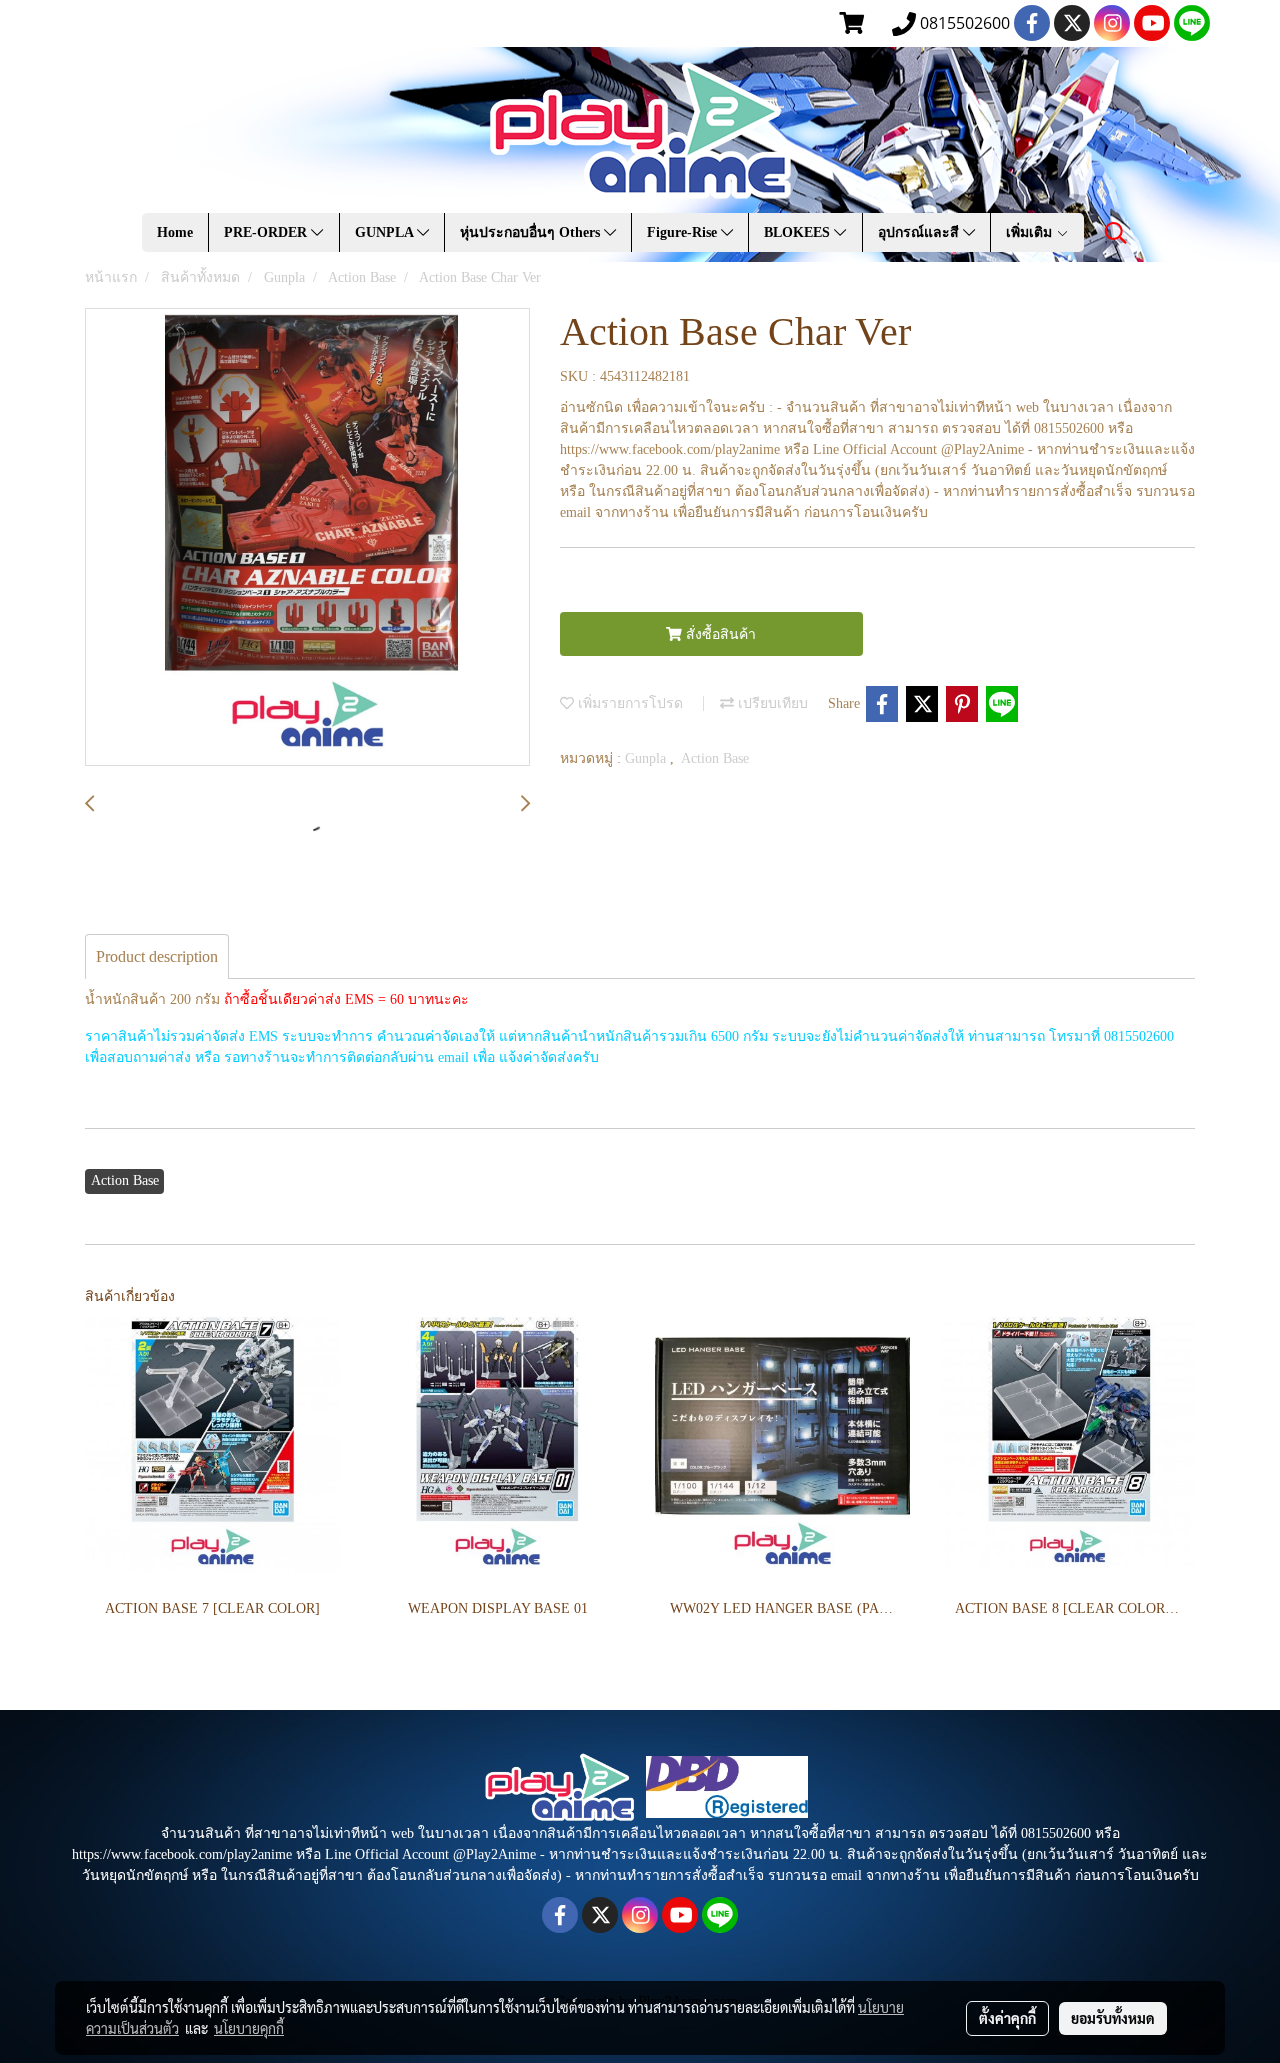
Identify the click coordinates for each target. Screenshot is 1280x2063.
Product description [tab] (157, 956)
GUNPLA (386, 232)
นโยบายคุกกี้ (249, 2028)
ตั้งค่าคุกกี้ (1007, 2018)
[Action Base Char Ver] (307, 538)
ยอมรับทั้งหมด (1113, 2018)
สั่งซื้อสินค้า (719, 634)
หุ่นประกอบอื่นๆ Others (532, 232)
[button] (1116, 233)
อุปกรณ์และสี (920, 232)
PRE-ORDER (267, 232)
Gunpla (647, 758)
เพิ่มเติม (1031, 232)
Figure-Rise (684, 232)
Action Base (715, 758)
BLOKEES (799, 232)
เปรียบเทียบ (771, 703)
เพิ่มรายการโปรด (628, 703)
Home (175, 232)
